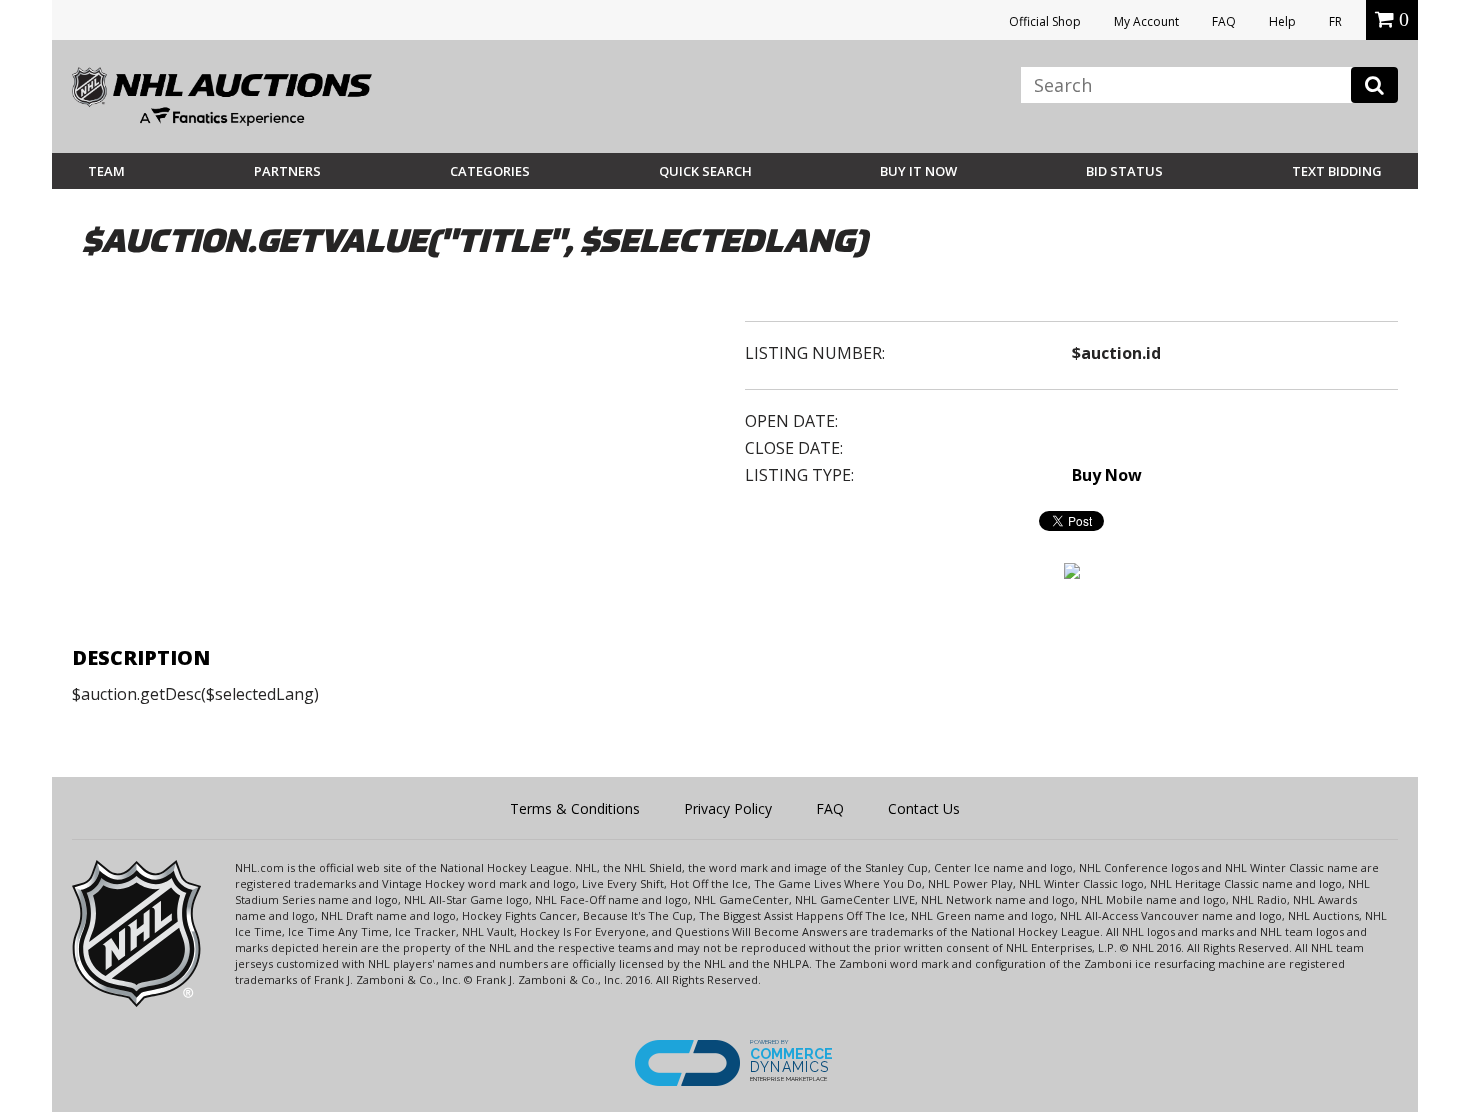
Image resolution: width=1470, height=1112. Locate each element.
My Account (1146, 21)
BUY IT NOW (918, 171)
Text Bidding (1337, 171)
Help (1282, 21)
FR (1335, 21)
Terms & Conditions (575, 808)
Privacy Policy (728, 808)
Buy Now (1107, 475)
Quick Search (705, 171)
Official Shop (1045, 21)
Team (106, 171)
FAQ (1224, 21)
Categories (490, 171)
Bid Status (1124, 171)
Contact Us (924, 808)
